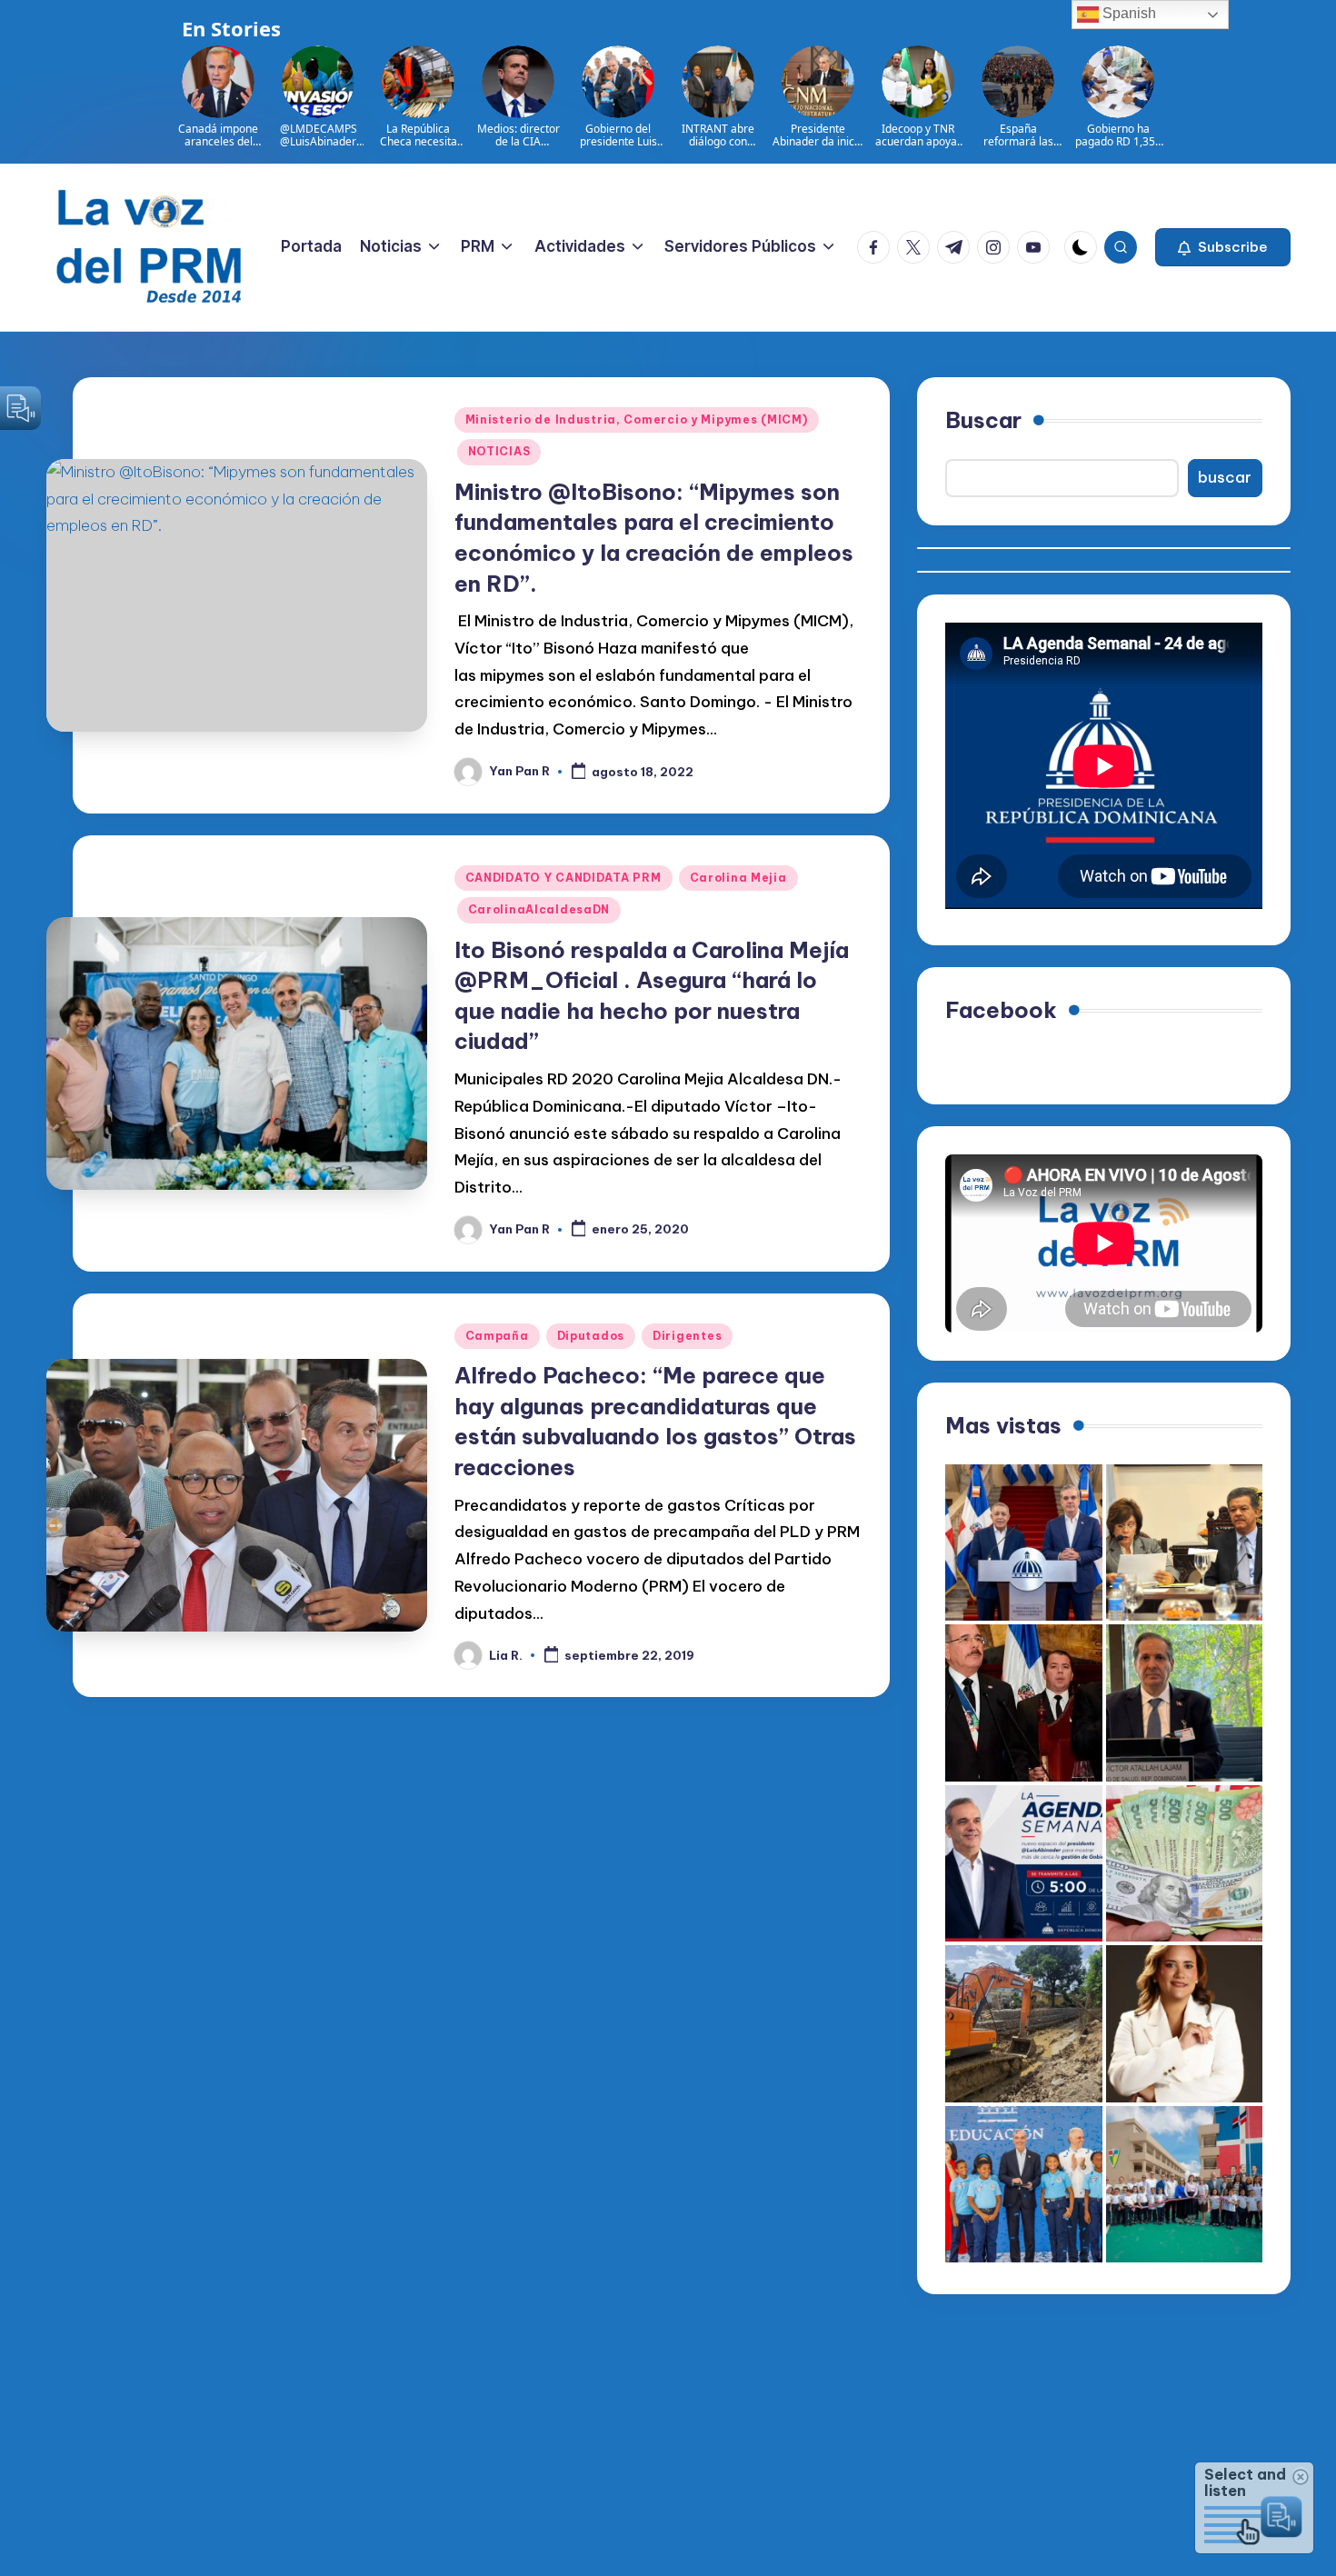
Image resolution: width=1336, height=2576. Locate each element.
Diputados (591, 1336)
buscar (1225, 477)
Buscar (983, 420)
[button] (1223, 247)
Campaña (497, 1336)
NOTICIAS (499, 451)
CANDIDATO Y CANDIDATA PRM (563, 878)
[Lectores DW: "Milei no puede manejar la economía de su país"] (1185, 1864)
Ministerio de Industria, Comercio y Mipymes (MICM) (637, 419)
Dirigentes (687, 1336)
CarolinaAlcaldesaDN (539, 909)
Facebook (1001, 1010)
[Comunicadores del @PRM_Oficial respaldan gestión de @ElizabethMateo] (1185, 2024)
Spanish (1127, 13)
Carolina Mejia (738, 878)
